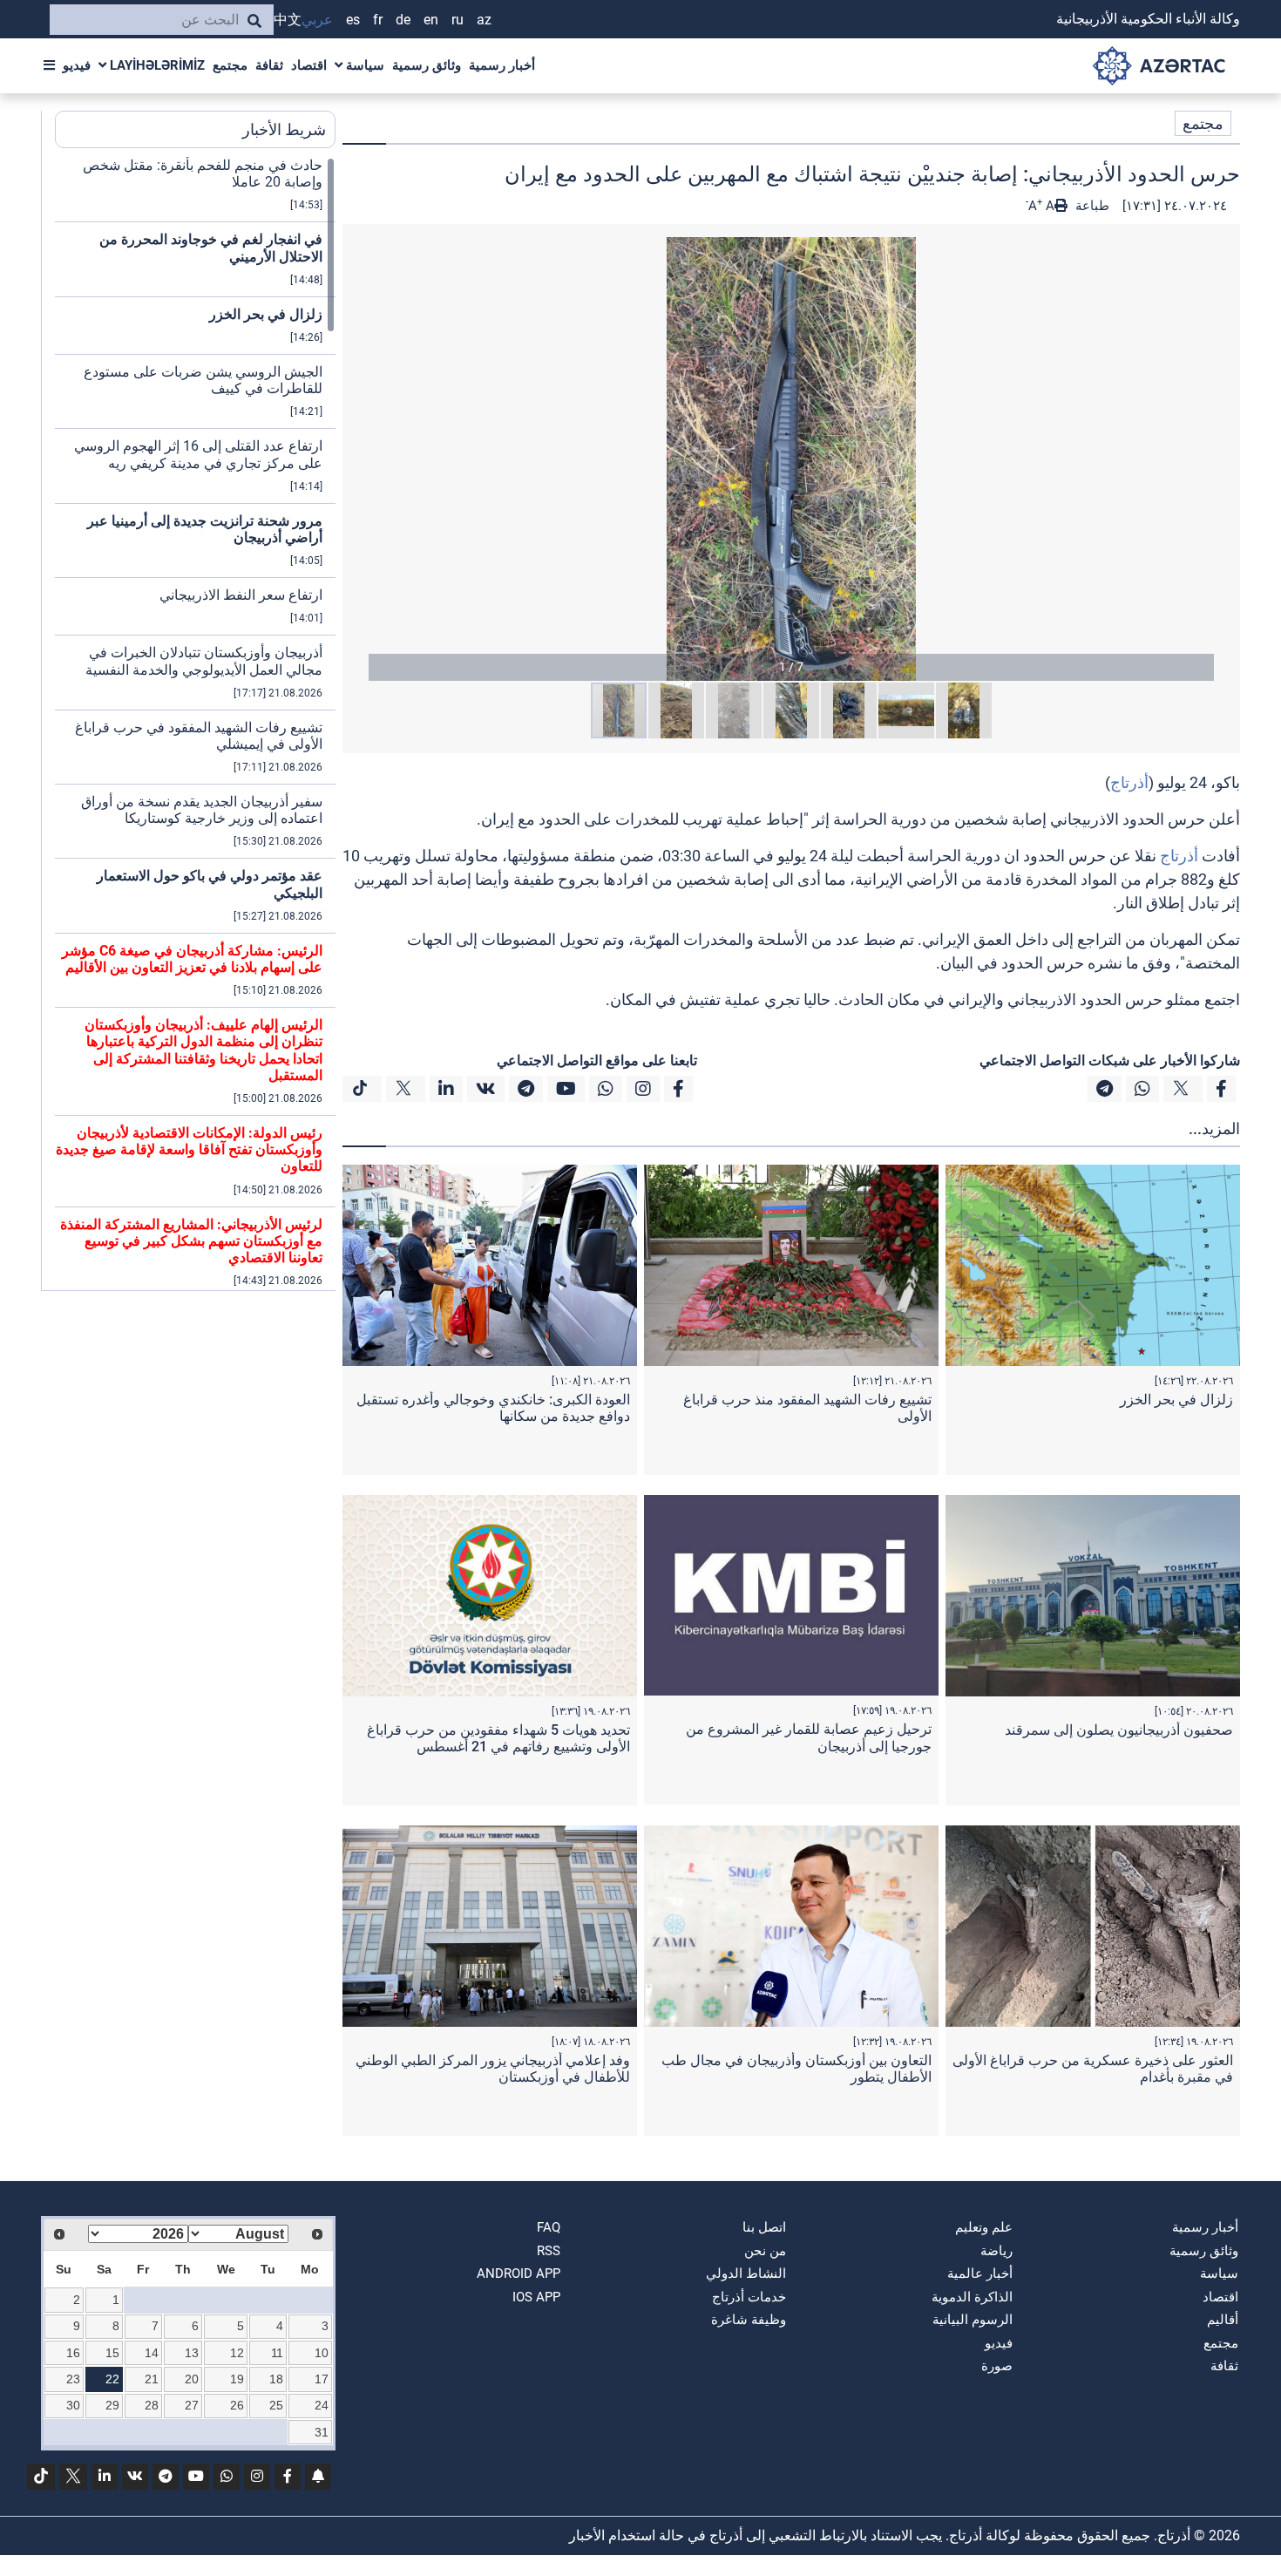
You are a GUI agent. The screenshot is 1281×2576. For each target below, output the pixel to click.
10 (322, 2353)
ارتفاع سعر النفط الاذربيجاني (241, 595)
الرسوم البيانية (973, 2320)
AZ (484, 20)
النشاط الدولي (746, 2274)
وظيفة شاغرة (749, 2320)
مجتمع (230, 65)
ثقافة (269, 65)
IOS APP (536, 2297)
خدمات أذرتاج (749, 2297)
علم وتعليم (984, 2227)
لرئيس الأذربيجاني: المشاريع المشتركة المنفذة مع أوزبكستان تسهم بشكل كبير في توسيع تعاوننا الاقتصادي (191, 1241)
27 (192, 2405)
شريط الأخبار (284, 129)
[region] (195, 724)
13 (192, 2353)
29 (112, 2405)
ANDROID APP (518, 2274)
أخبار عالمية (980, 2274)
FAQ (549, 2227)
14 (152, 2353)
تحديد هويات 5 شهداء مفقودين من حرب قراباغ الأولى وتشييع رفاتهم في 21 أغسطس (498, 1738)
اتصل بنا (764, 2227)
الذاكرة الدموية (972, 2297)
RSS (549, 2251)
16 (73, 2353)
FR (378, 20)
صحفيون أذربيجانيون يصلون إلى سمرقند (1119, 1730)
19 (237, 2379)
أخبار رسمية (502, 65)
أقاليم (1223, 2320)
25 (276, 2405)
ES (353, 20)
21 (152, 2379)
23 (73, 2379)
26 (237, 2405)
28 (152, 2405)
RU (457, 20)
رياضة (996, 2251)
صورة (997, 2366)
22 (112, 2379)
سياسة (363, 65)
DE (403, 20)
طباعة (1091, 206)
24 (322, 2405)
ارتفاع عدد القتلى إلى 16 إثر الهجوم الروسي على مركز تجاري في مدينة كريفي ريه (198, 454)
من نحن (765, 2251)
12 (237, 2353)
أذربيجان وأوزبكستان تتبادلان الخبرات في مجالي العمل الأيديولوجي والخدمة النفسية (204, 661)
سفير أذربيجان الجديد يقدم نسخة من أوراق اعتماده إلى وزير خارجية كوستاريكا (202, 810)
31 (322, 2432)
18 (276, 2379)
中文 (288, 20)
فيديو (77, 65)
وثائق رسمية (427, 65)
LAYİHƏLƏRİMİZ (156, 65)
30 (73, 2405)
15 (112, 2353)
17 (322, 2379)
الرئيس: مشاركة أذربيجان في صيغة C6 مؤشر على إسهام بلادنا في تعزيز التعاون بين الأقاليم (192, 959)
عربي (317, 20)
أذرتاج (1129, 782)
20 (192, 2379)
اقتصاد (309, 65)
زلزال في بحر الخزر (1176, 1400)
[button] (791, 459)
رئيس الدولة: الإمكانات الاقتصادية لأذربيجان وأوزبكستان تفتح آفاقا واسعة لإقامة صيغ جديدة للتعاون (189, 1149)
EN (431, 20)
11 (277, 2353)
